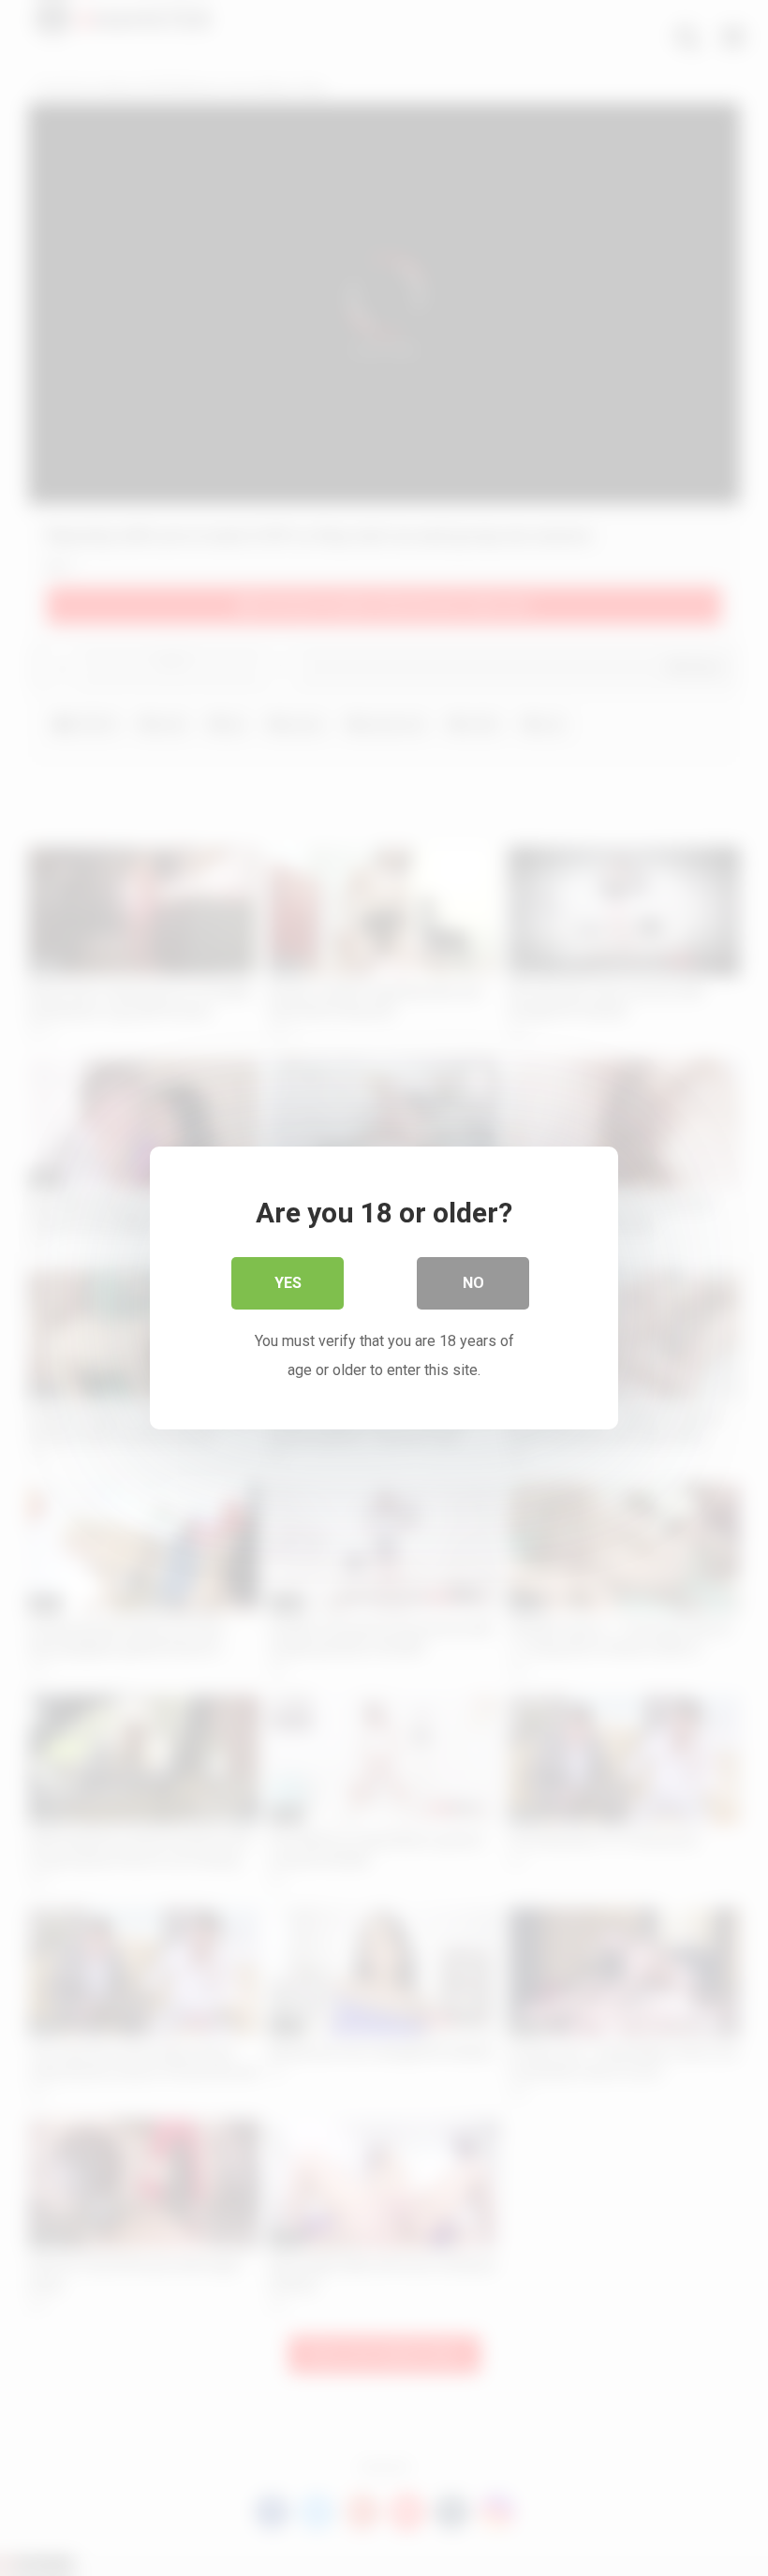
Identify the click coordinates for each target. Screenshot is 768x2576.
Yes (288, 1283)
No (473, 1283)
